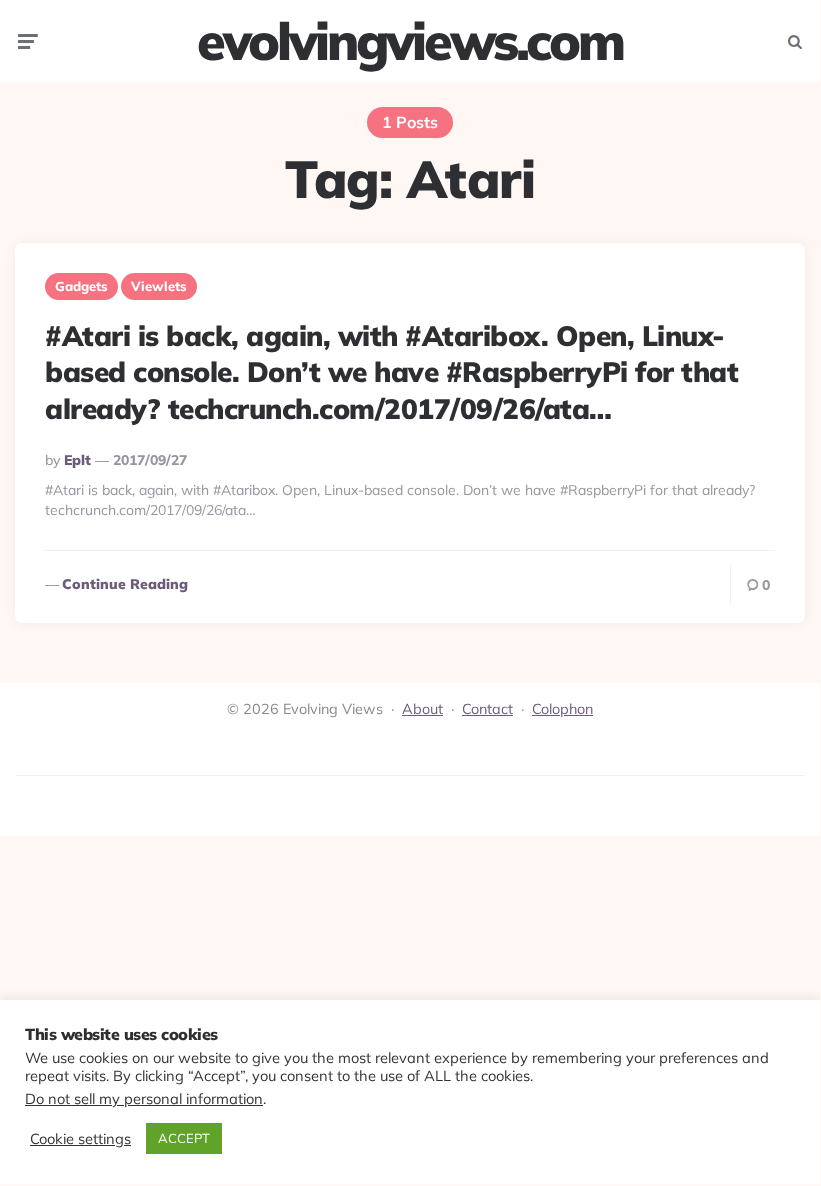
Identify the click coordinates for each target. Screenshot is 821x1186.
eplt (77, 460)
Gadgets (81, 286)
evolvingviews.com (410, 41)
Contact (487, 709)
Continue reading (125, 584)
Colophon (562, 709)
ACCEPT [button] (184, 1138)
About (422, 709)
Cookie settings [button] (80, 1139)
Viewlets (159, 286)
